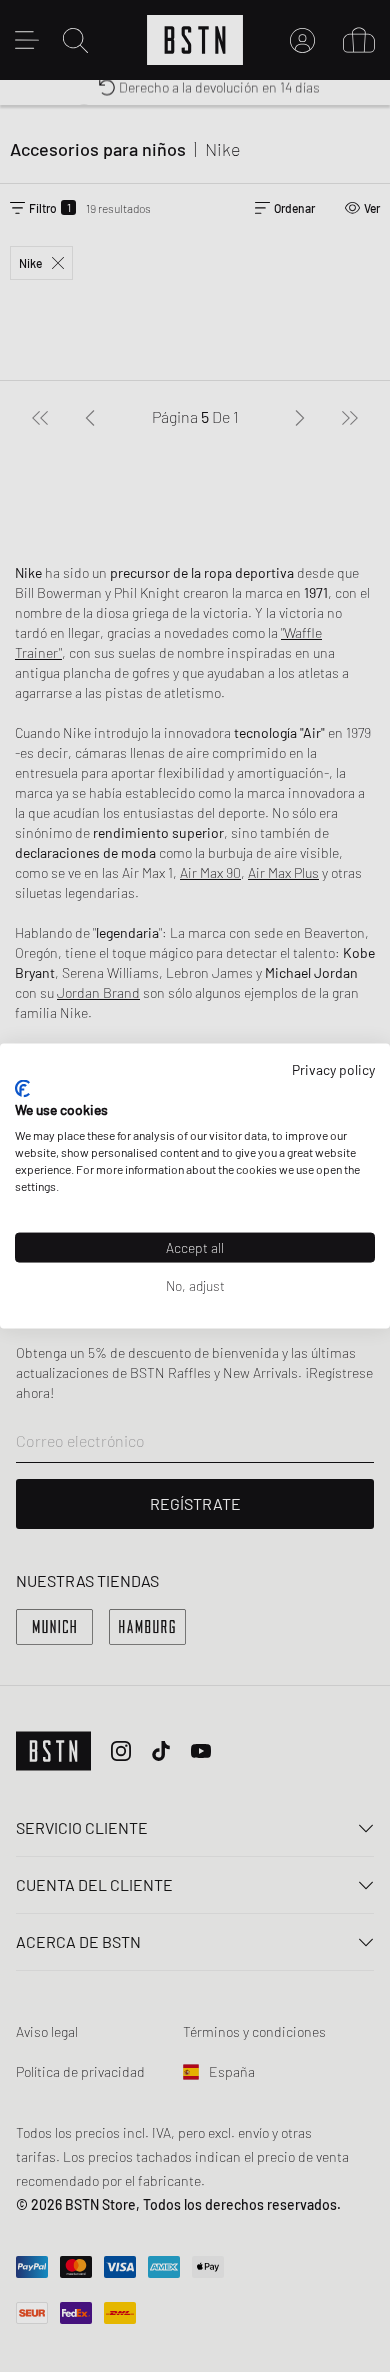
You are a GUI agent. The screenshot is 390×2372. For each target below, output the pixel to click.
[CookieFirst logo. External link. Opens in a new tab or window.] (22, 1088)
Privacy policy (333, 1069)
